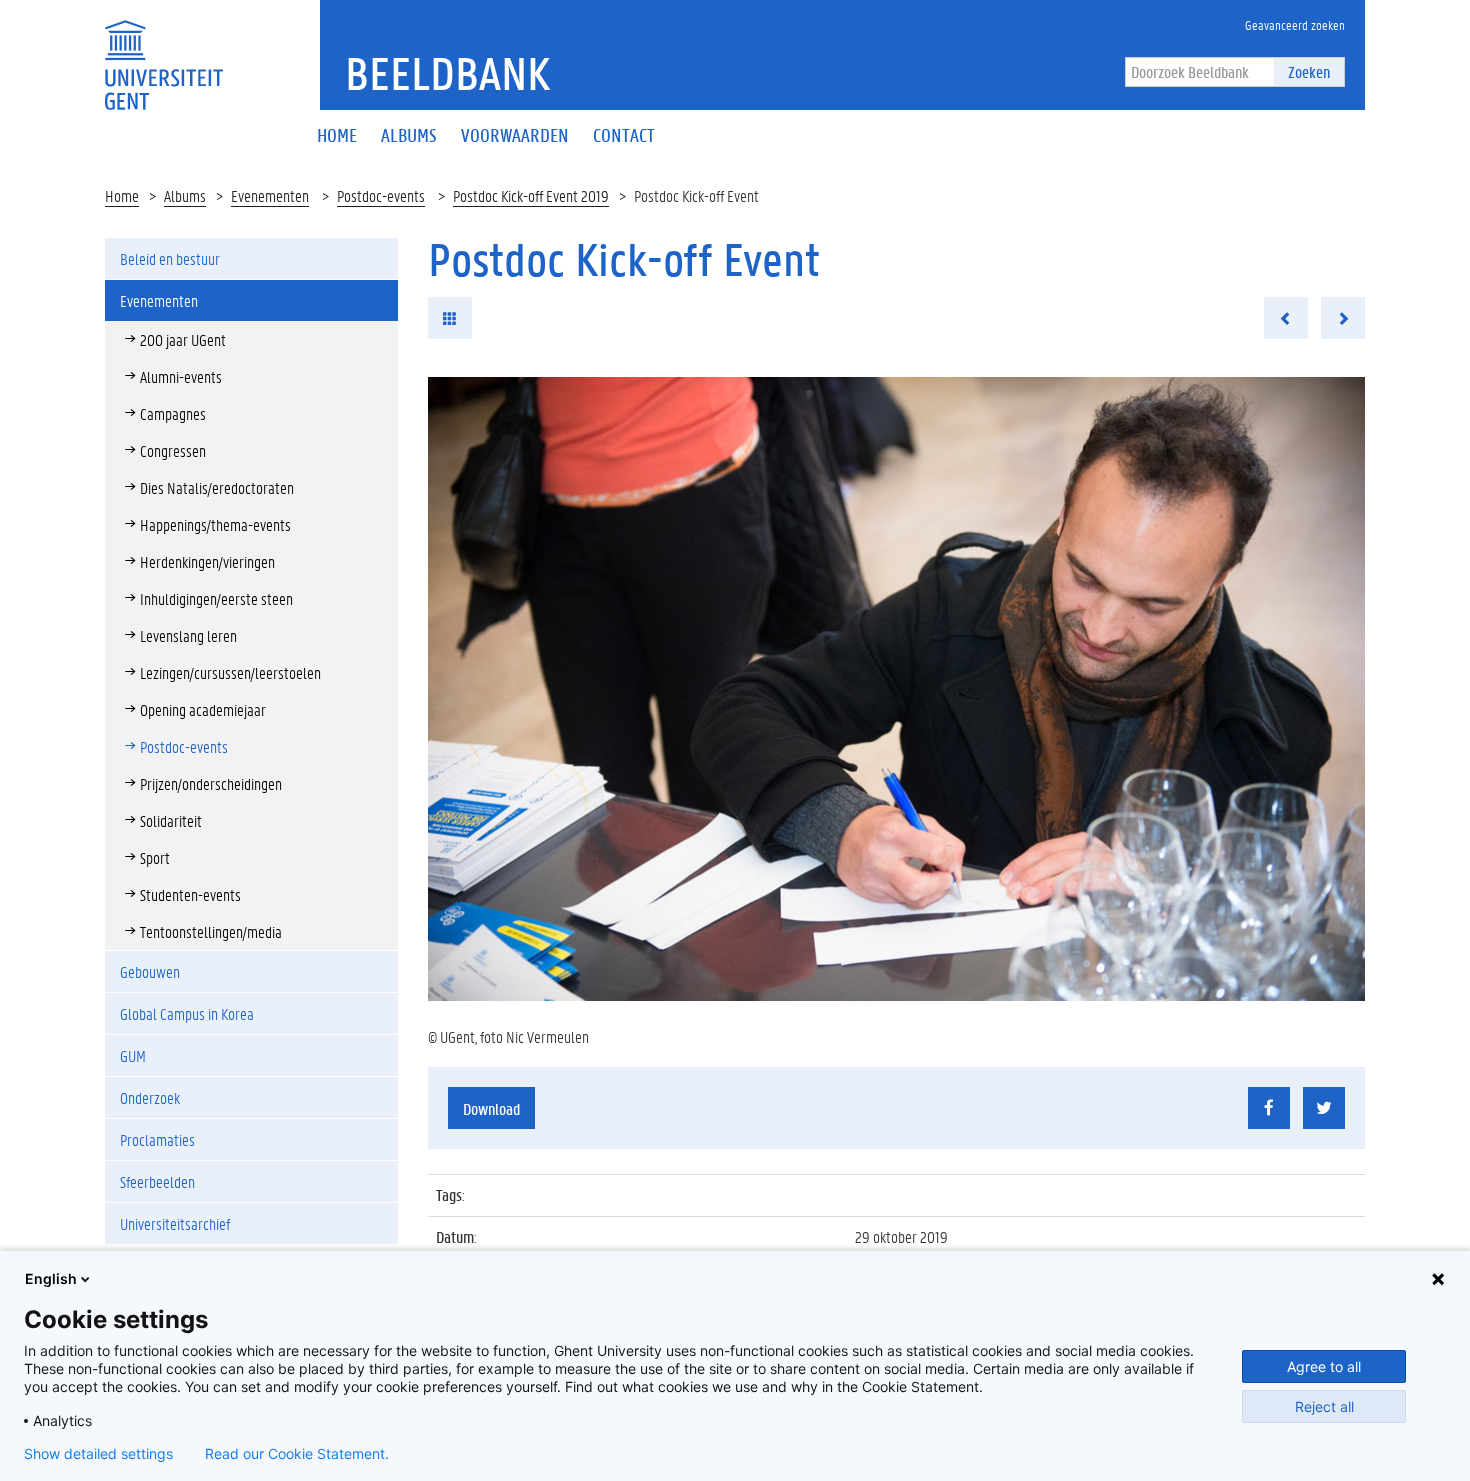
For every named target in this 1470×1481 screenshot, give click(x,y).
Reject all (1324, 1406)
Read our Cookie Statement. (297, 1454)
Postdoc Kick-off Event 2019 (531, 195)
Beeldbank (447, 73)
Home (122, 195)
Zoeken (1309, 71)
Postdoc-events (381, 195)
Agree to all (1324, 1366)
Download (491, 1108)
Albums (185, 195)
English (51, 1278)
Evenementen (270, 195)
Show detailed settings (98, 1454)
